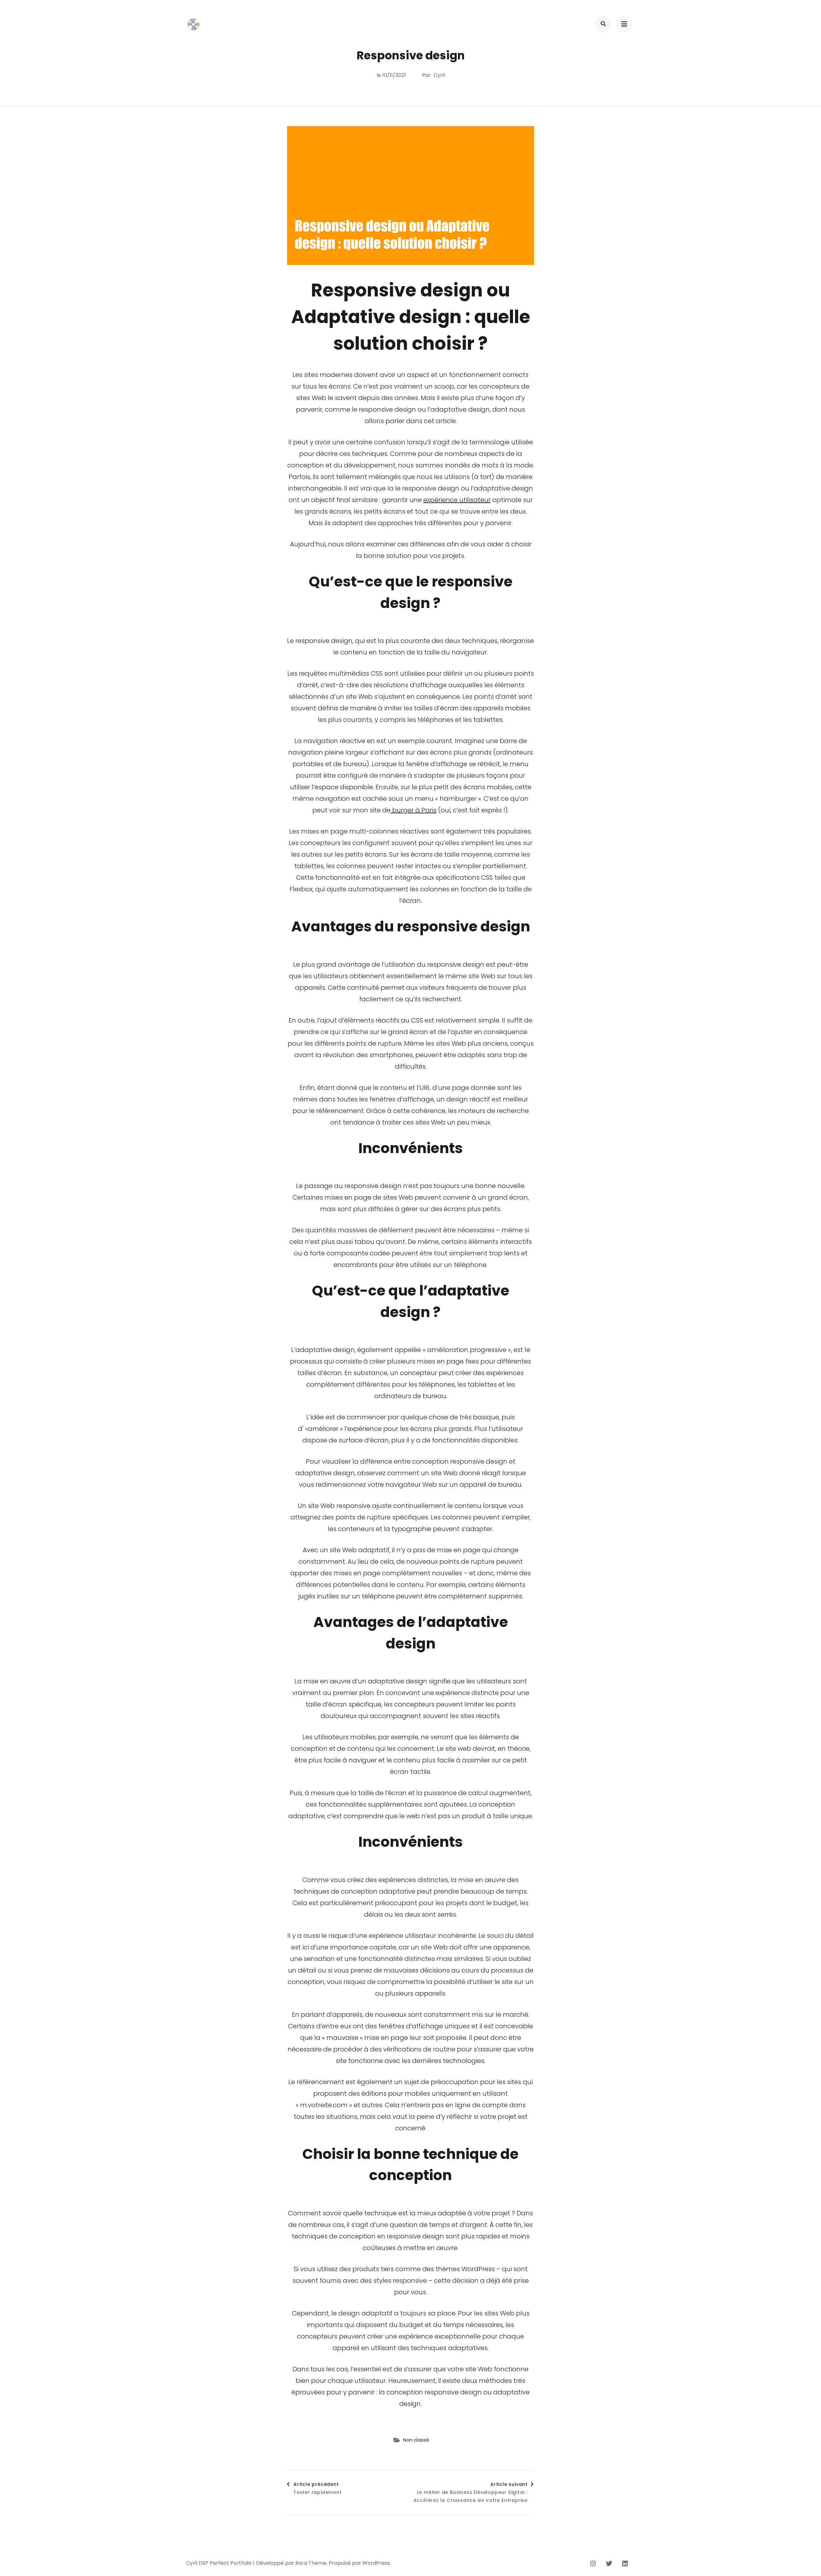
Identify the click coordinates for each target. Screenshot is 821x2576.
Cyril (439, 75)
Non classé (416, 2440)
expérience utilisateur (457, 500)
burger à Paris (414, 810)
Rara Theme (311, 2563)
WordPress (376, 2563)
